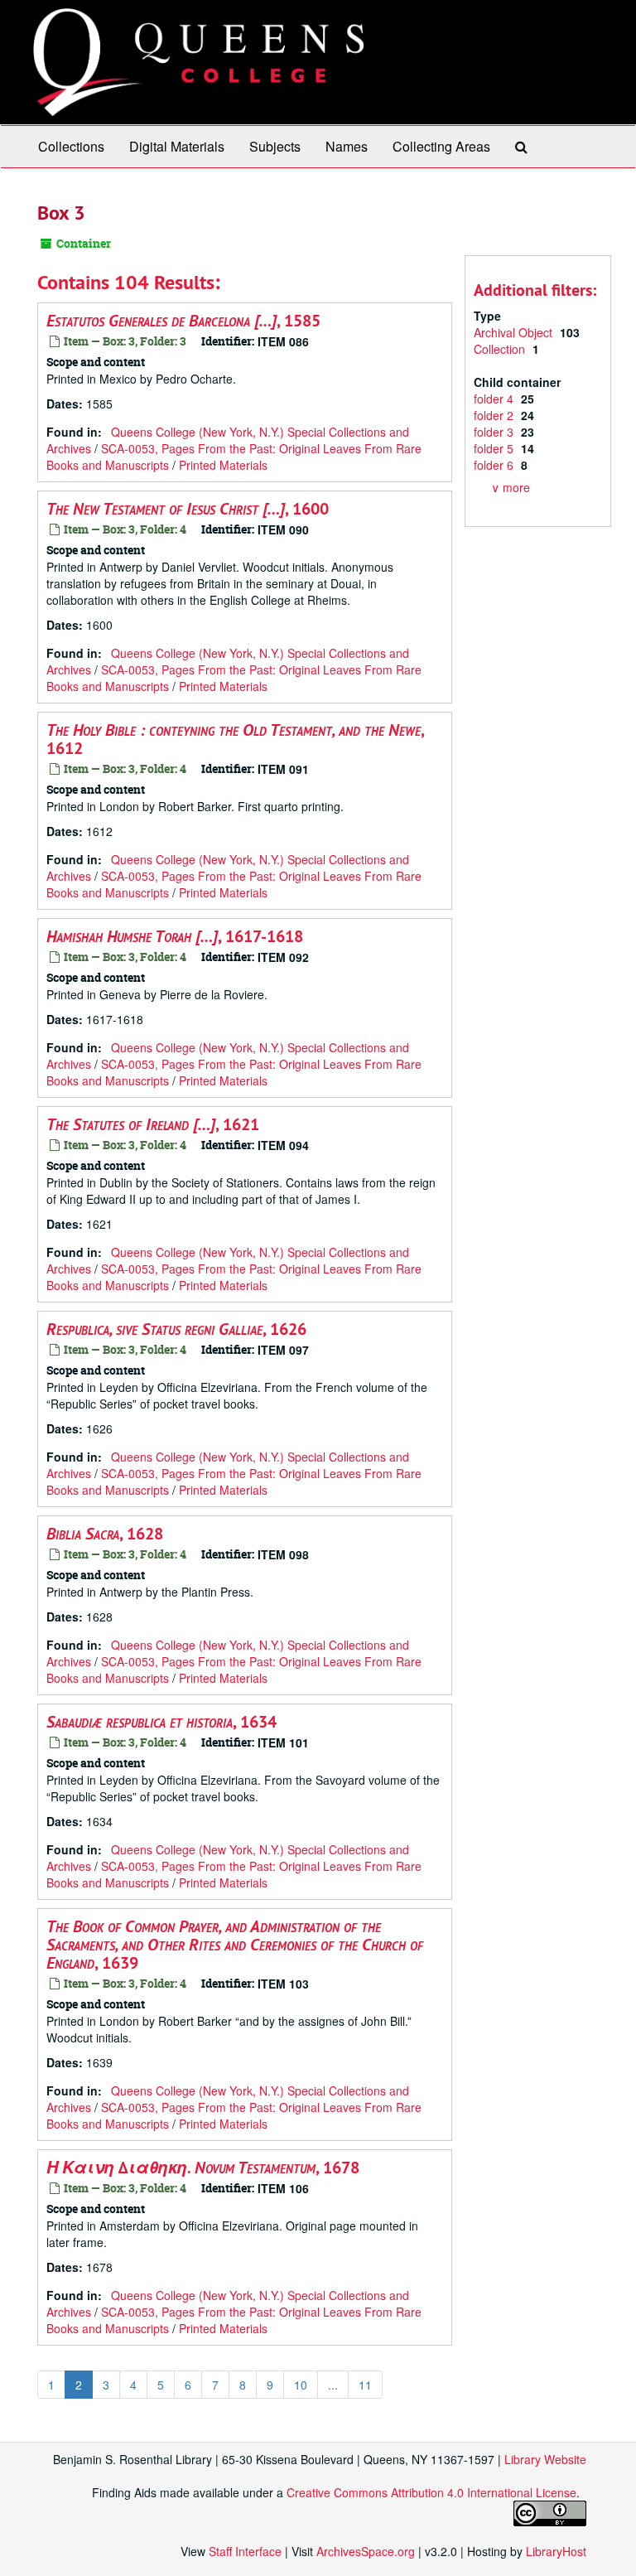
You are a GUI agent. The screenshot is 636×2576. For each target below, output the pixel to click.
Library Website (545, 2459)
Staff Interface (245, 2551)
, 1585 (183, 321)
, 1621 (153, 1124)
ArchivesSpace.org (366, 2551)
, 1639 (235, 1945)
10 (301, 2385)
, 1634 (161, 1722)
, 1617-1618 (175, 936)
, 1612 (235, 739)
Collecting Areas (441, 146)
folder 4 (495, 399)
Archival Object (515, 332)
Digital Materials (177, 146)
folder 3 (495, 432)
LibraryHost (556, 2551)
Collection (501, 349)
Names (347, 146)
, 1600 (188, 509)
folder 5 (495, 448)
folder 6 (495, 465)
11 (365, 2385)
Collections (71, 146)
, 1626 (176, 1329)
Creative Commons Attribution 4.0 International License (431, 2492)
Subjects (275, 146)
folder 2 (495, 415)
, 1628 (105, 1534)
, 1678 (203, 2168)
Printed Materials (223, 465)
